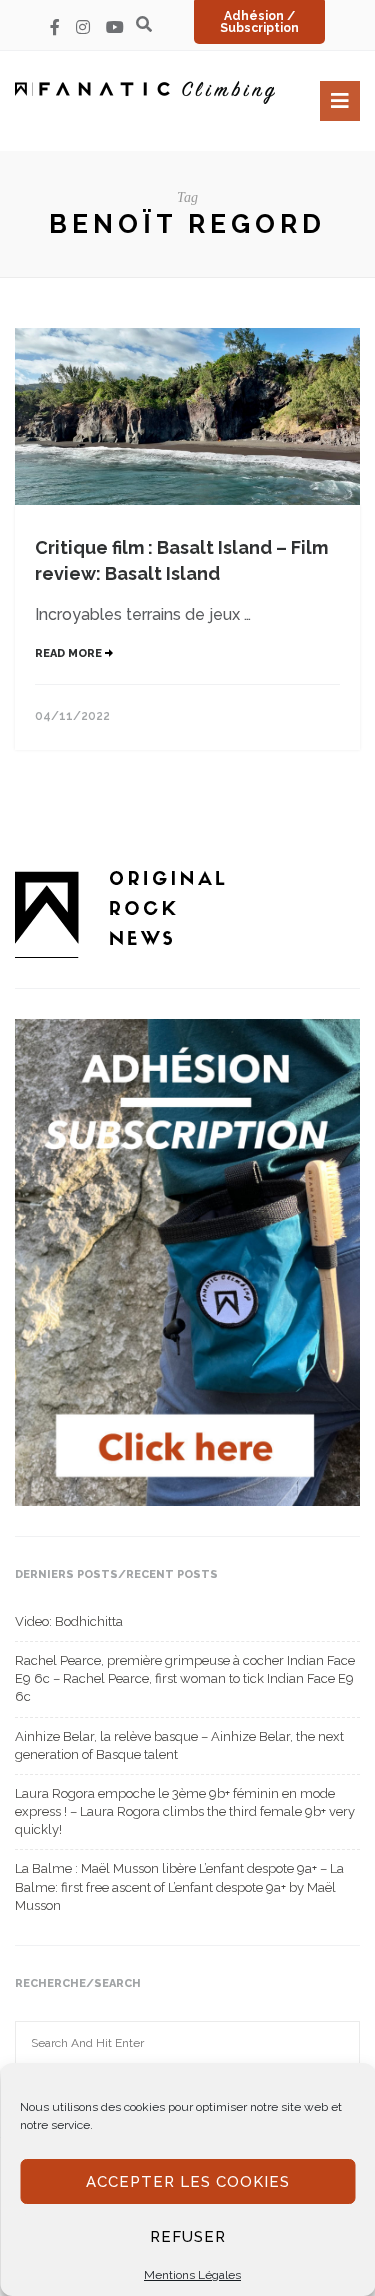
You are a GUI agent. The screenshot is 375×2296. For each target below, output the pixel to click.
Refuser (188, 2237)
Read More (70, 653)
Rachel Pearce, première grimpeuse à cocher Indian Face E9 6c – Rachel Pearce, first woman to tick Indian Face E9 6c (185, 1678)
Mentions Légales (192, 2275)
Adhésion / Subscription (259, 22)
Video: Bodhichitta (69, 1621)
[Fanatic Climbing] (145, 92)
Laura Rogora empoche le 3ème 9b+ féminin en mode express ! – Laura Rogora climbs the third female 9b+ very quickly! (185, 1811)
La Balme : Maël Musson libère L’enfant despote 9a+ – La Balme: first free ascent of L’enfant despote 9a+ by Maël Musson (179, 1886)
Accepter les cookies (188, 2182)
